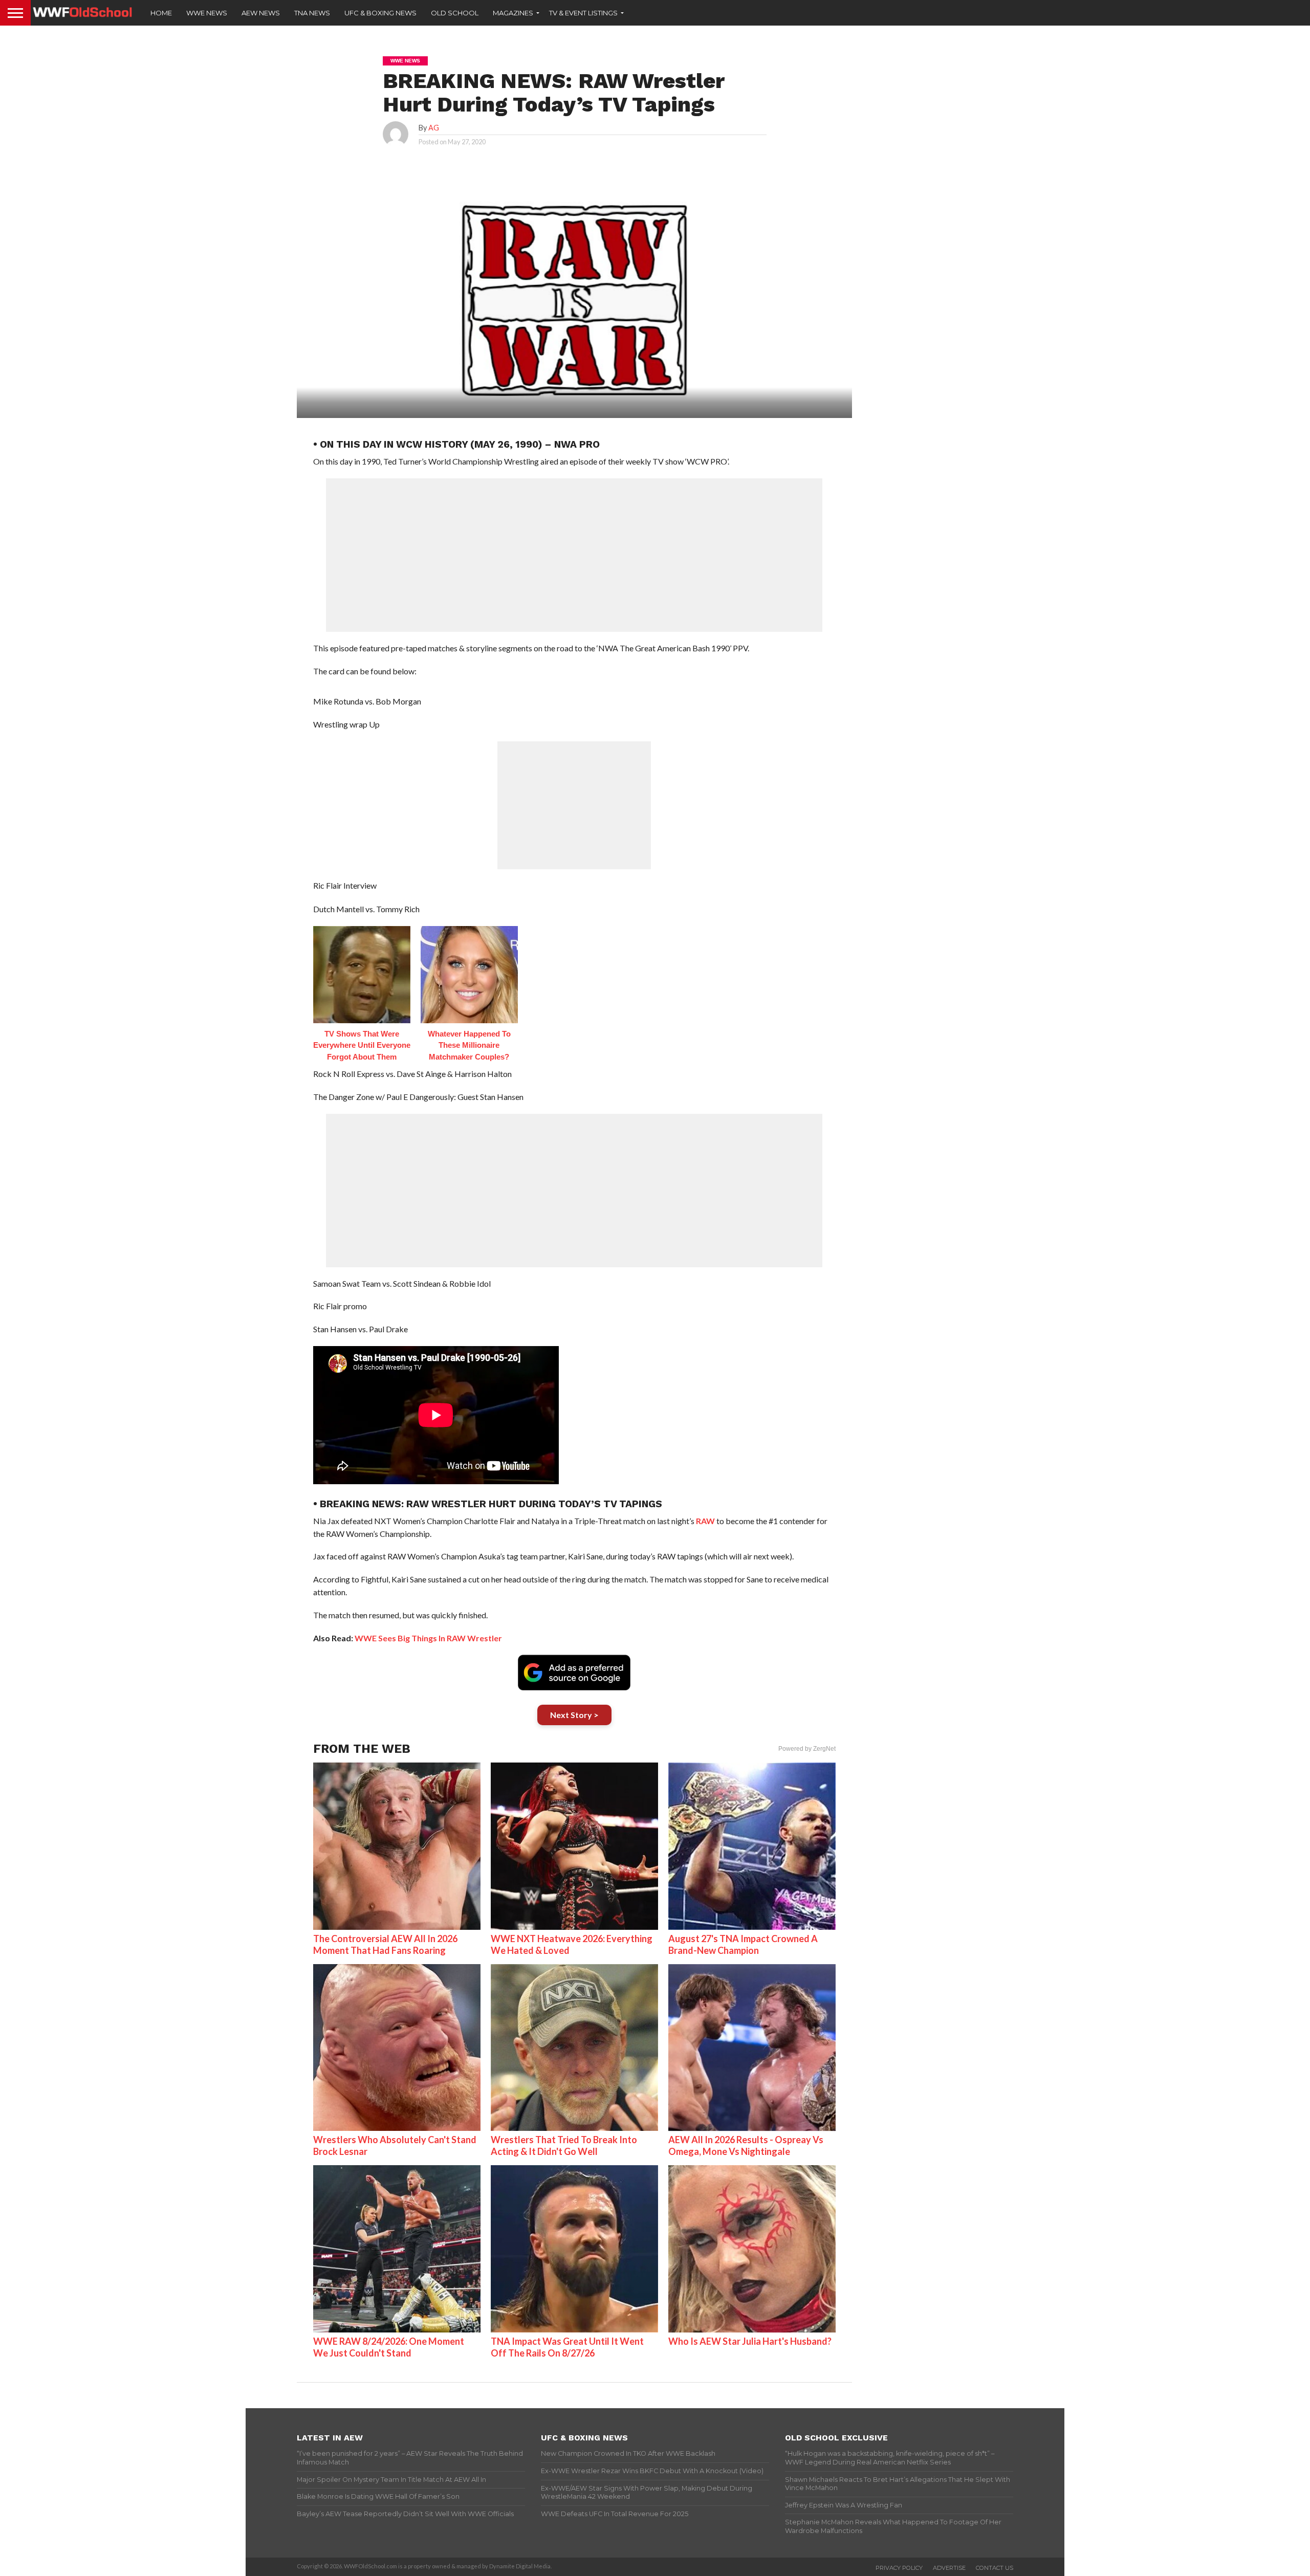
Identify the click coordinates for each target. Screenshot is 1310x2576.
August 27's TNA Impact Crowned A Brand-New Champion (743, 1944)
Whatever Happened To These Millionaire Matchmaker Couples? (469, 1045)
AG (434, 128)
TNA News (312, 13)
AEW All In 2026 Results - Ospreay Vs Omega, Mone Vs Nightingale (746, 2145)
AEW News (261, 13)
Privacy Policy (899, 2568)
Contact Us (995, 2568)
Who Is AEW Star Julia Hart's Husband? (750, 2341)
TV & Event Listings (583, 13)
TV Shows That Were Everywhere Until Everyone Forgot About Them (362, 1045)
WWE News (207, 13)
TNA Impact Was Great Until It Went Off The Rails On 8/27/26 (567, 2347)
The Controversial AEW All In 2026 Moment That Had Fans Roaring (385, 1944)
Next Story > (574, 1715)
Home (161, 13)
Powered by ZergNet (807, 1749)
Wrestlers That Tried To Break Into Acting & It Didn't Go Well (564, 2145)
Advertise (949, 2568)
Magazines (513, 13)
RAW (705, 1521)
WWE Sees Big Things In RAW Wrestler (428, 1638)
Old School (455, 13)
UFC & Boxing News (380, 13)
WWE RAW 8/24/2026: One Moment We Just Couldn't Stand (389, 2347)
